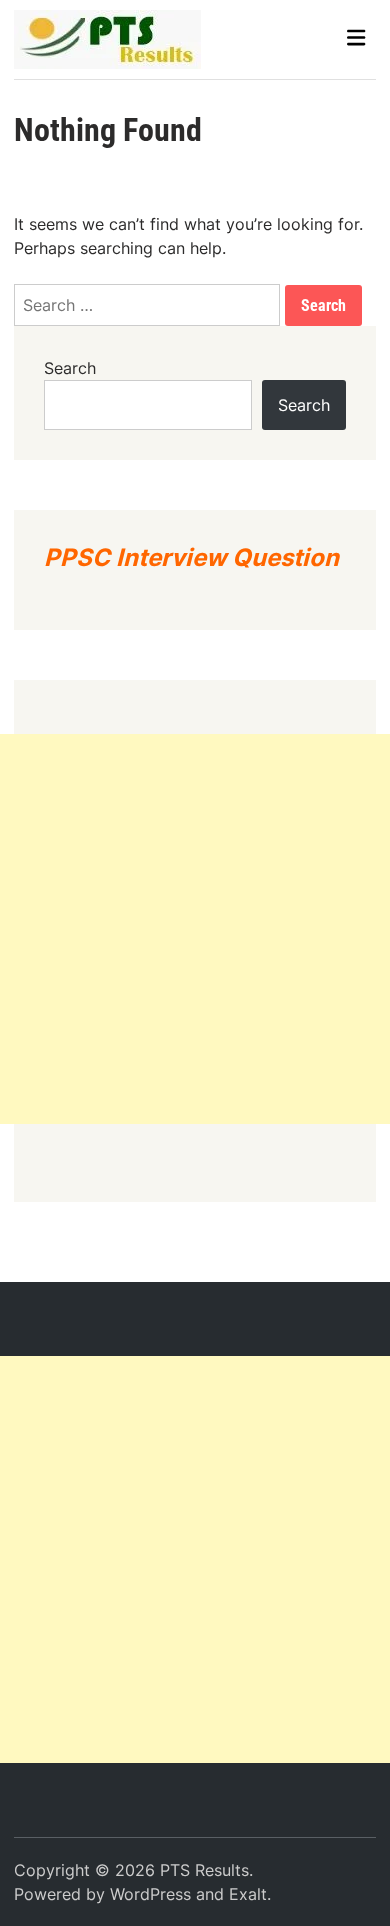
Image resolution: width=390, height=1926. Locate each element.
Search (70, 368)
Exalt (248, 1894)
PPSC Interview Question (191, 557)
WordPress (150, 1894)
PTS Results (204, 1870)
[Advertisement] (195, 929)
